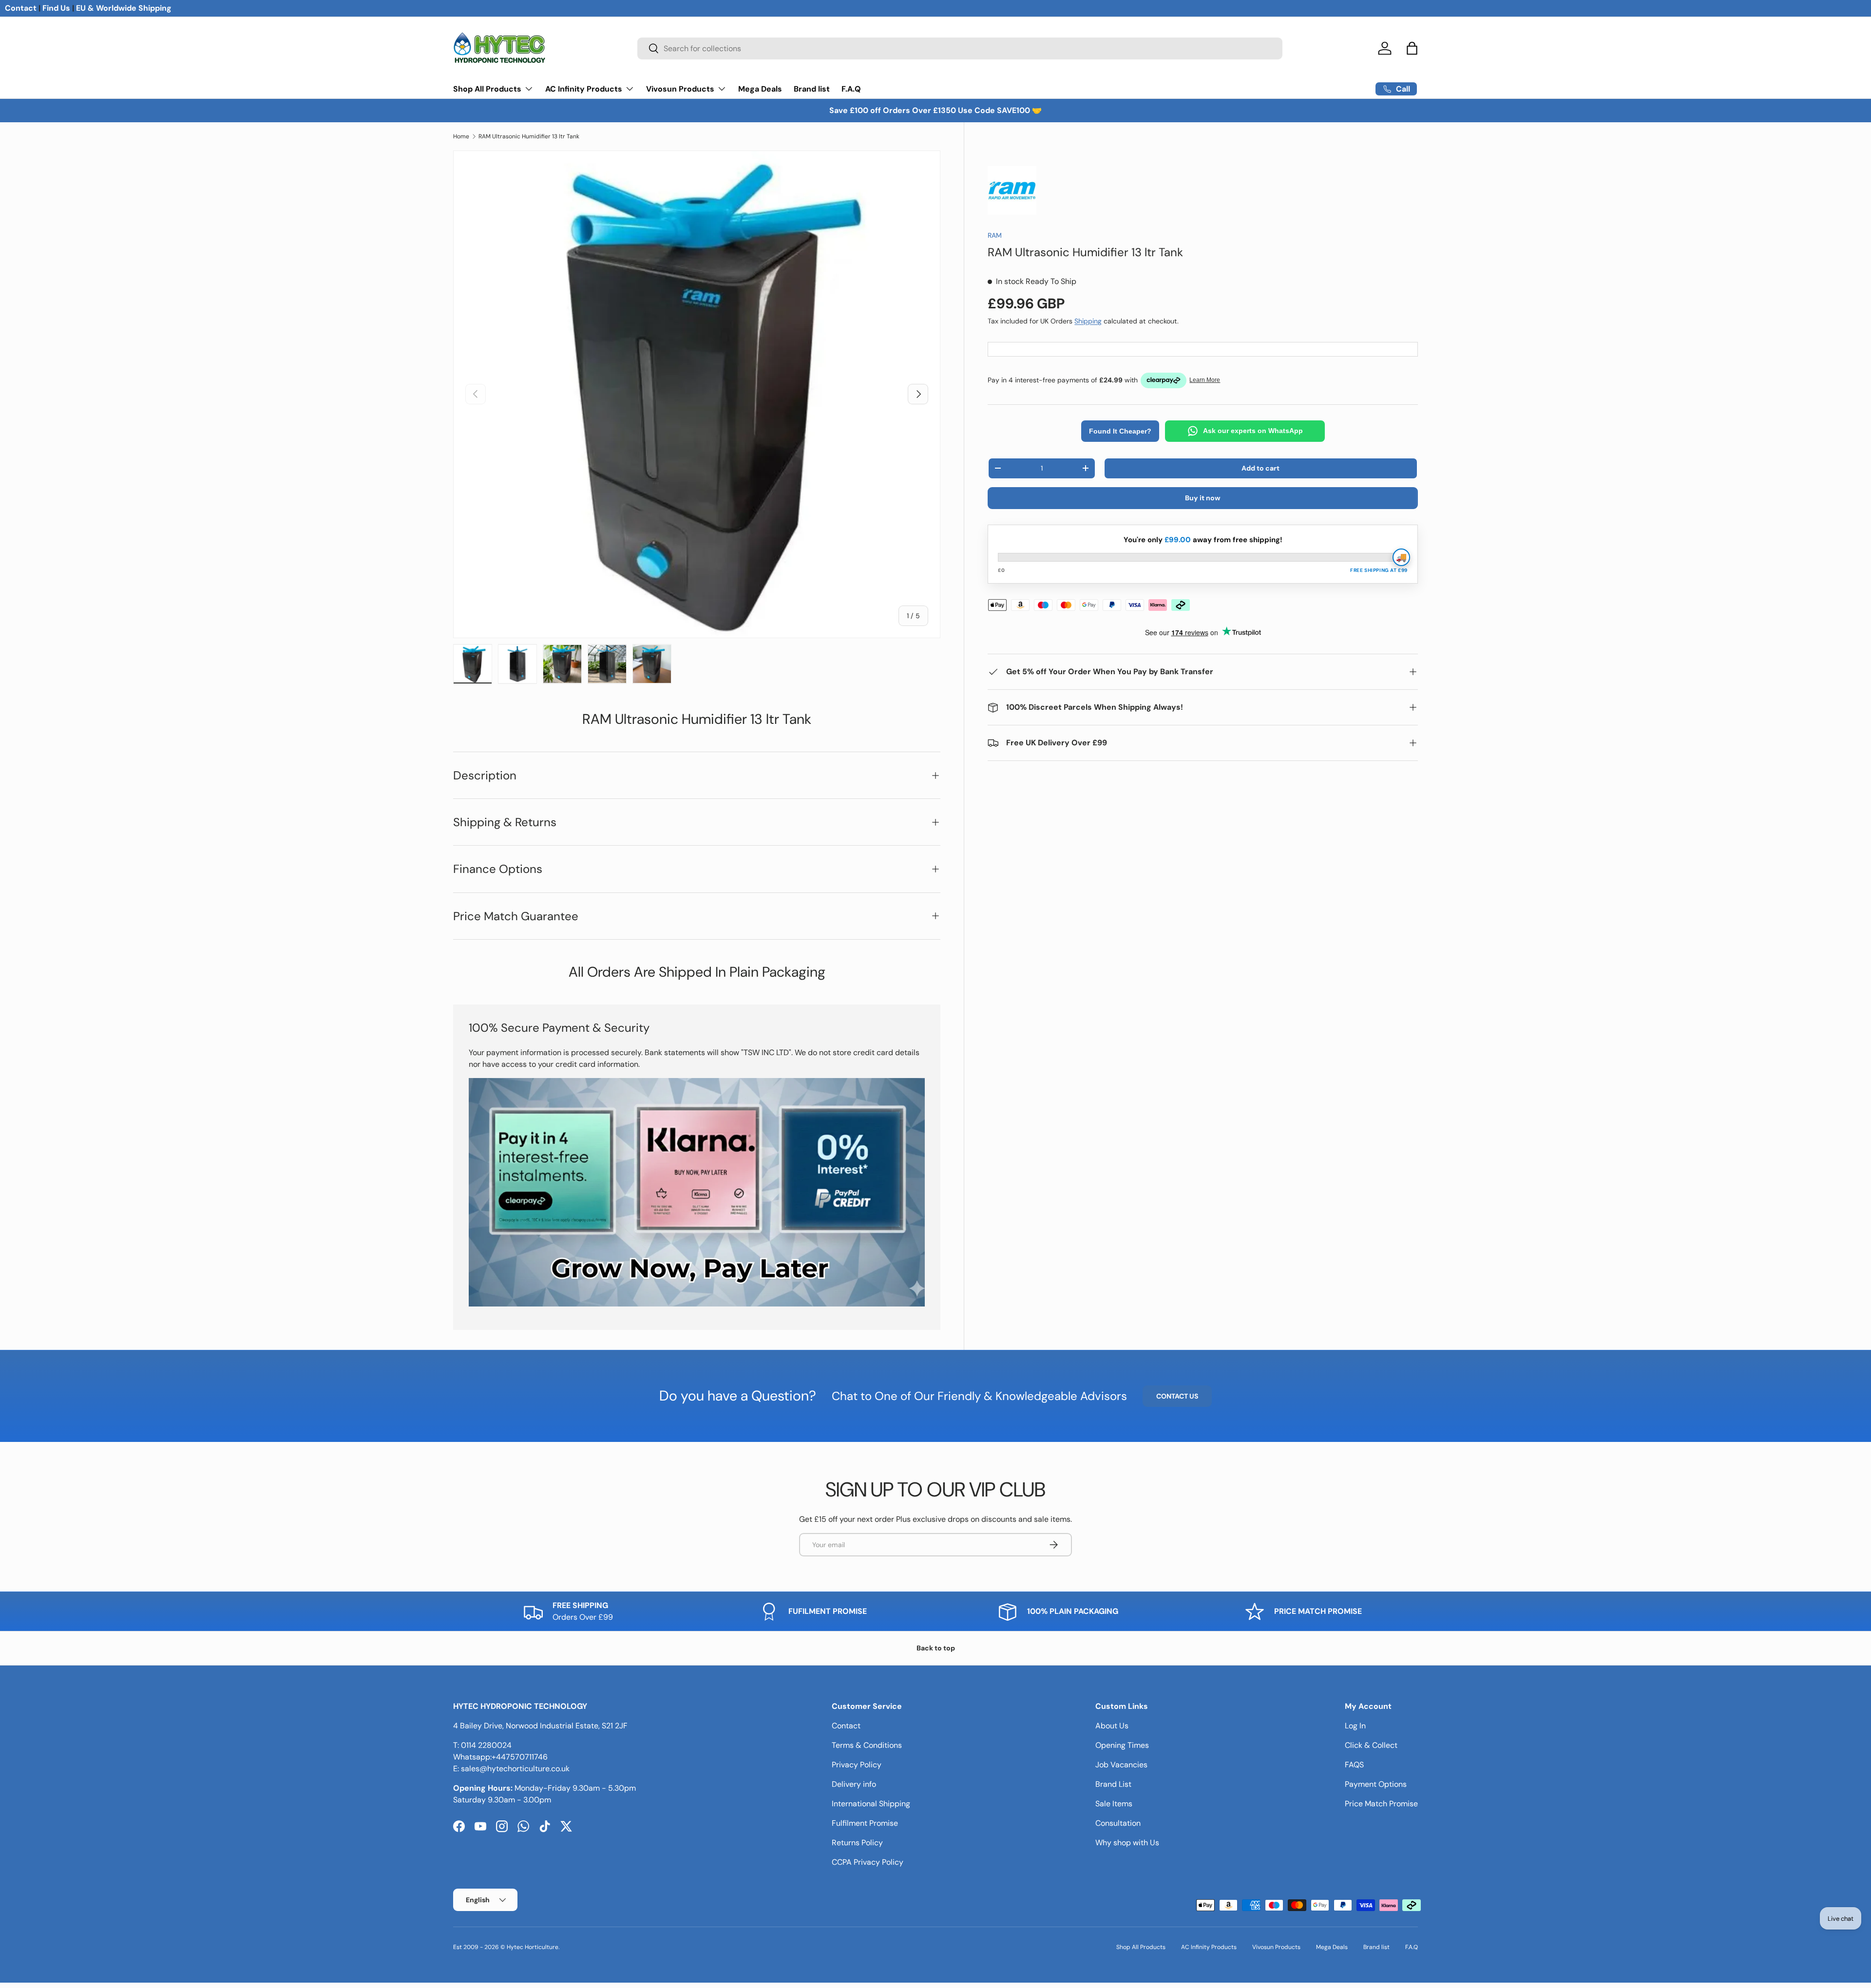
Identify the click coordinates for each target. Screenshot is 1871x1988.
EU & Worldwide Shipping (124, 8)
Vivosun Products (680, 89)
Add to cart (1260, 468)
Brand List (1113, 1784)
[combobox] (960, 48)
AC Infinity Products (584, 89)
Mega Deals (760, 89)
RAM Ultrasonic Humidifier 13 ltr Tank (529, 136)
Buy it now (1203, 498)
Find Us (56, 8)
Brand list (812, 89)
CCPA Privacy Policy (868, 1862)
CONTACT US (1177, 1396)
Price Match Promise (1381, 1804)
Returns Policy (857, 1843)
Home (461, 136)
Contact (21, 8)
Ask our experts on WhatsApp (1253, 431)
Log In (1355, 1726)
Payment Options (1376, 1784)
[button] (1412, 48)
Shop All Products (487, 89)
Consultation (1118, 1823)
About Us (1112, 1726)
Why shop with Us (1127, 1843)
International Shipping (871, 1804)
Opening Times (1122, 1745)
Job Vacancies (1121, 1765)
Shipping (1088, 321)
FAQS (1354, 1765)
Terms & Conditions (867, 1745)
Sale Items (1114, 1804)
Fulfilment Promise (865, 1823)
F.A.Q (851, 89)
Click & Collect (1371, 1745)
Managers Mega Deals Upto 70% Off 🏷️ (936, 110)
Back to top (936, 1648)
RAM (995, 235)
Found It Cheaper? (1120, 431)
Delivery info (854, 1784)
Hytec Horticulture (533, 1947)
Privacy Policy (857, 1765)
